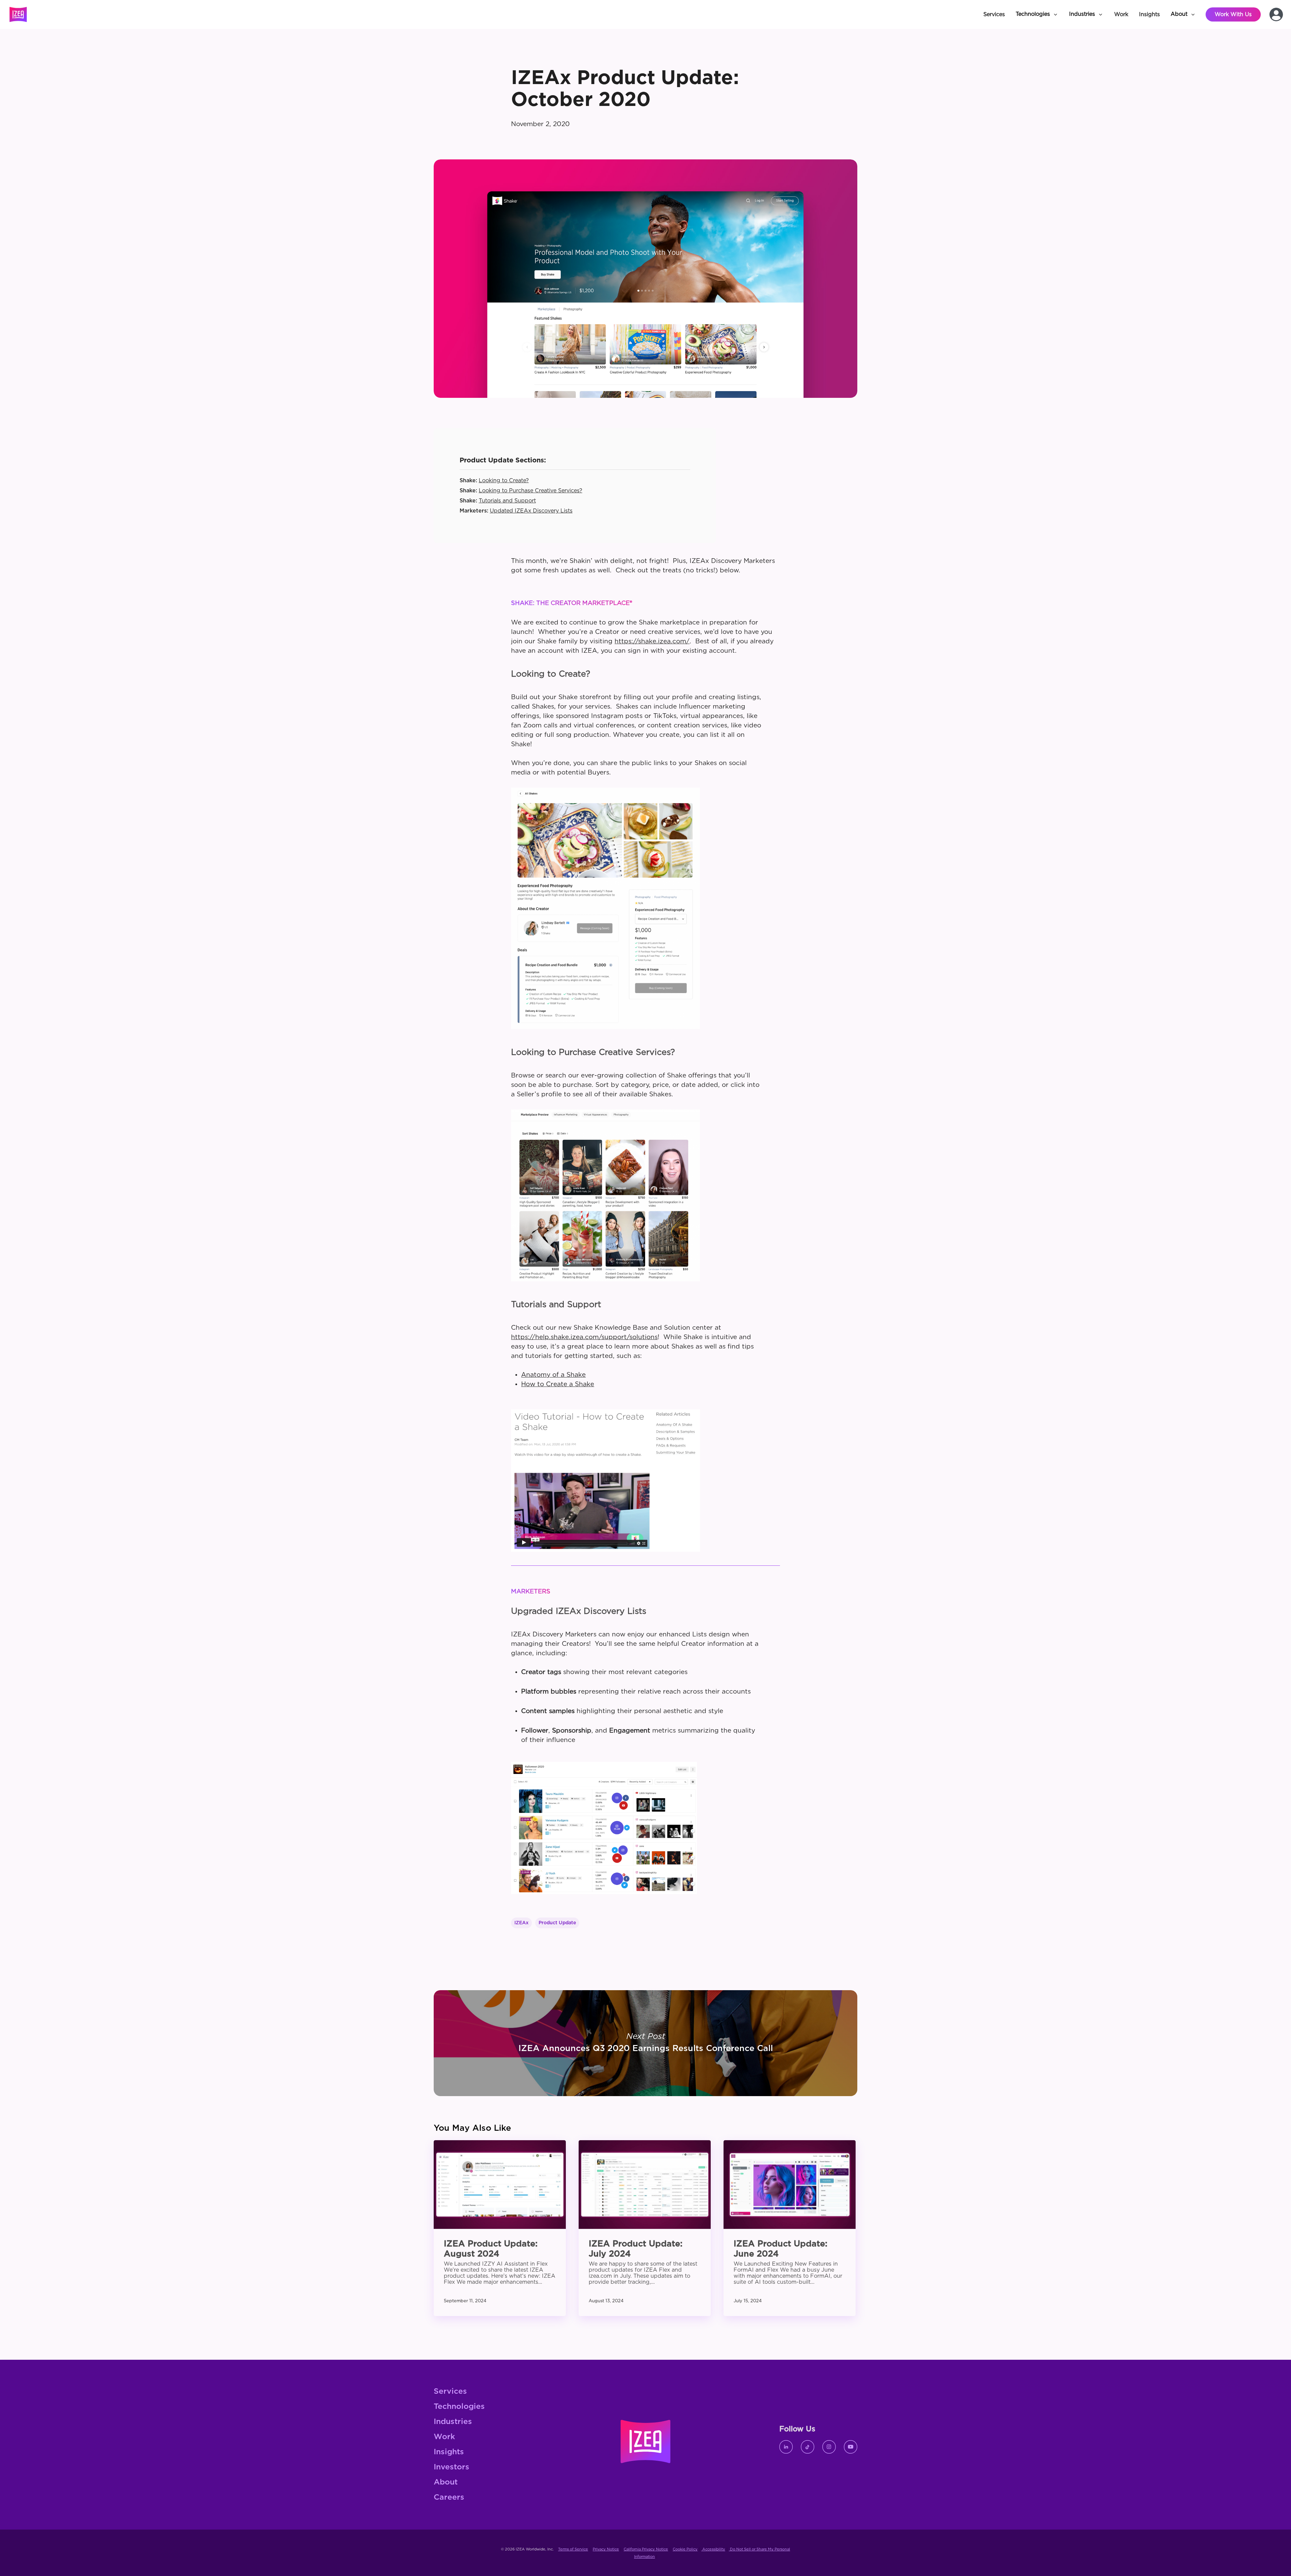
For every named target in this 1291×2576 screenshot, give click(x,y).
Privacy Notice (606, 2549)
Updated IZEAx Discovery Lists (531, 511)
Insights (449, 2452)
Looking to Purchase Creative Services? (531, 491)
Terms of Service (573, 2549)
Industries (453, 2422)
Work (444, 2437)
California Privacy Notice (646, 2549)
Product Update (557, 1923)
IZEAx (521, 1923)
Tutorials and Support (507, 501)
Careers (449, 2497)
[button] (1037, 14)
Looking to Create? (504, 481)
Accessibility (713, 2549)
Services (450, 2392)
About (446, 2482)
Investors (452, 2467)
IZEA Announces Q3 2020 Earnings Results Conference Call (645, 2043)
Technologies (459, 2407)
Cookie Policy (685, 2549)
